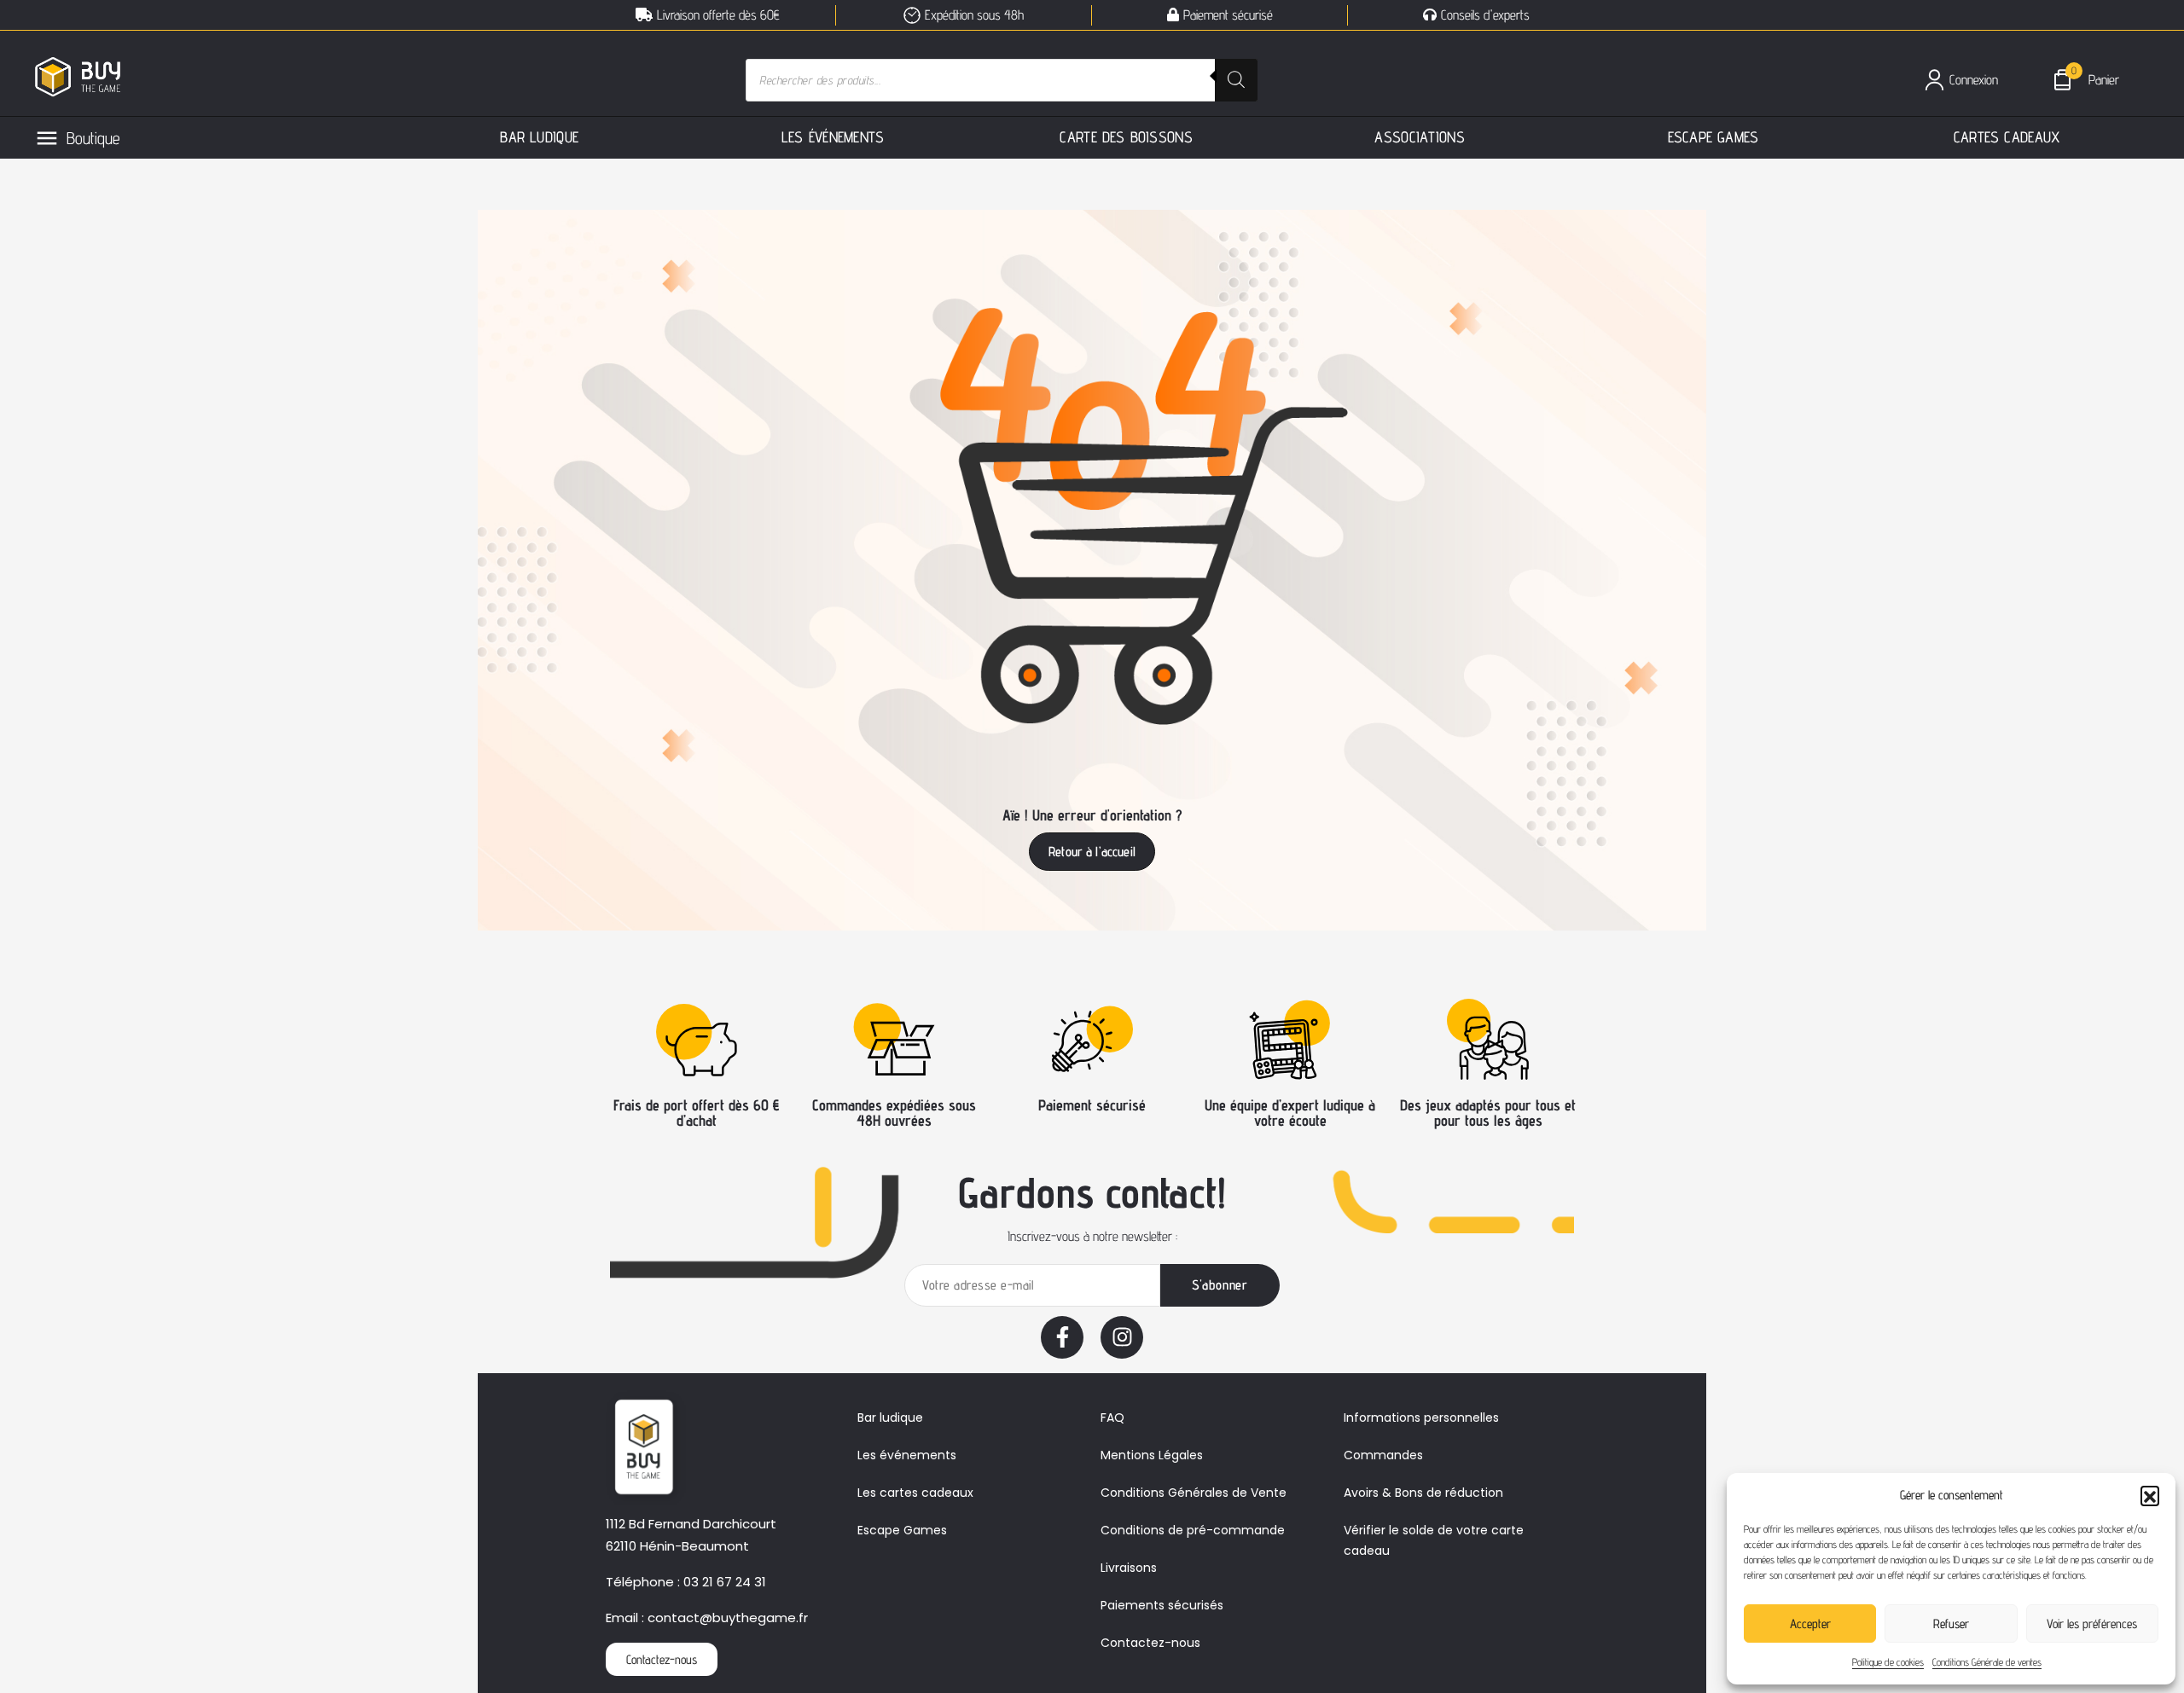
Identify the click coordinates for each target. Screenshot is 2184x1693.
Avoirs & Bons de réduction (1423, 1493)
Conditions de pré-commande (1193, 1530)
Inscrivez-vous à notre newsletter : (1092, 1236)
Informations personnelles (1421, 1418)
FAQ (1112, 1418)
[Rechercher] (1236, 80)
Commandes (1383, 1455)
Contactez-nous (1150, 1643)
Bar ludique (890, 1418)
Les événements (907, 1455)
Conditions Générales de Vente (1194, 1493)
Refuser (1951, 1623)
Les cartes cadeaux (915, 1493)
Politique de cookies (1888, 1662)
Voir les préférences (2092, 1623)
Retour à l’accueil (1092, 852)
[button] (2150, 1495)
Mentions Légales (1152, 1455)
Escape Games (902, 1530)
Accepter (1810, 1623)
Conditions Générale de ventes (1987, 1662)
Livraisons (1129, 1568)
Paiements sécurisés (1162, 1605)
